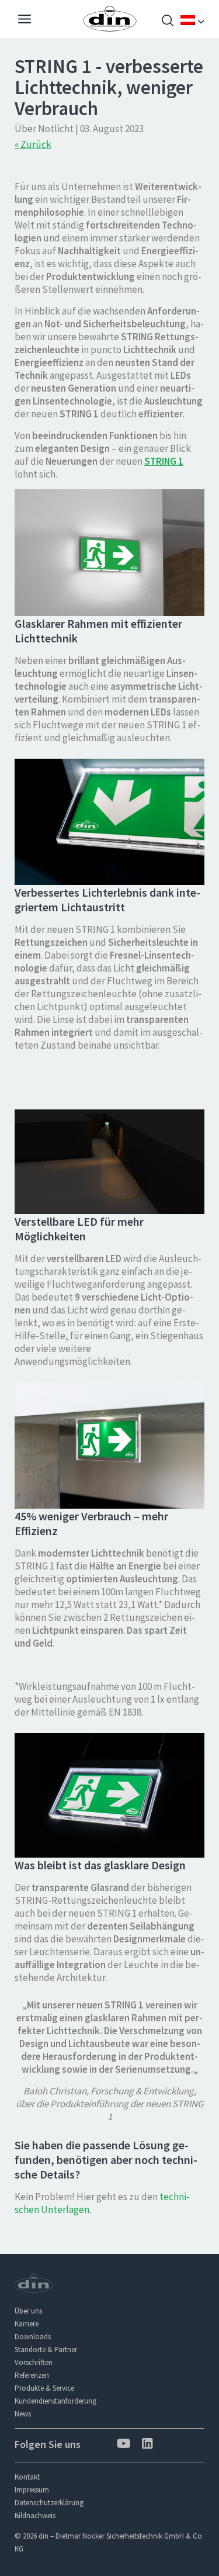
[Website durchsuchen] (168, 22)
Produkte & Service (44, 2388)
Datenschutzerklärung (49, 2503)
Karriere (27, 2324)
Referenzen (32, 2375)
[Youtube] (122, 2445)
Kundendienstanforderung (55, 2401)
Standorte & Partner (46, 2349)
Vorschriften (34, 2362)
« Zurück (33, 144)
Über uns (28, 2311)
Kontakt (27, 2477)
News (23, 2414)
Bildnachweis (35, 2516)
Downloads (33, 2337)
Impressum (32, 2490)
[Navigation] (25, 20)
